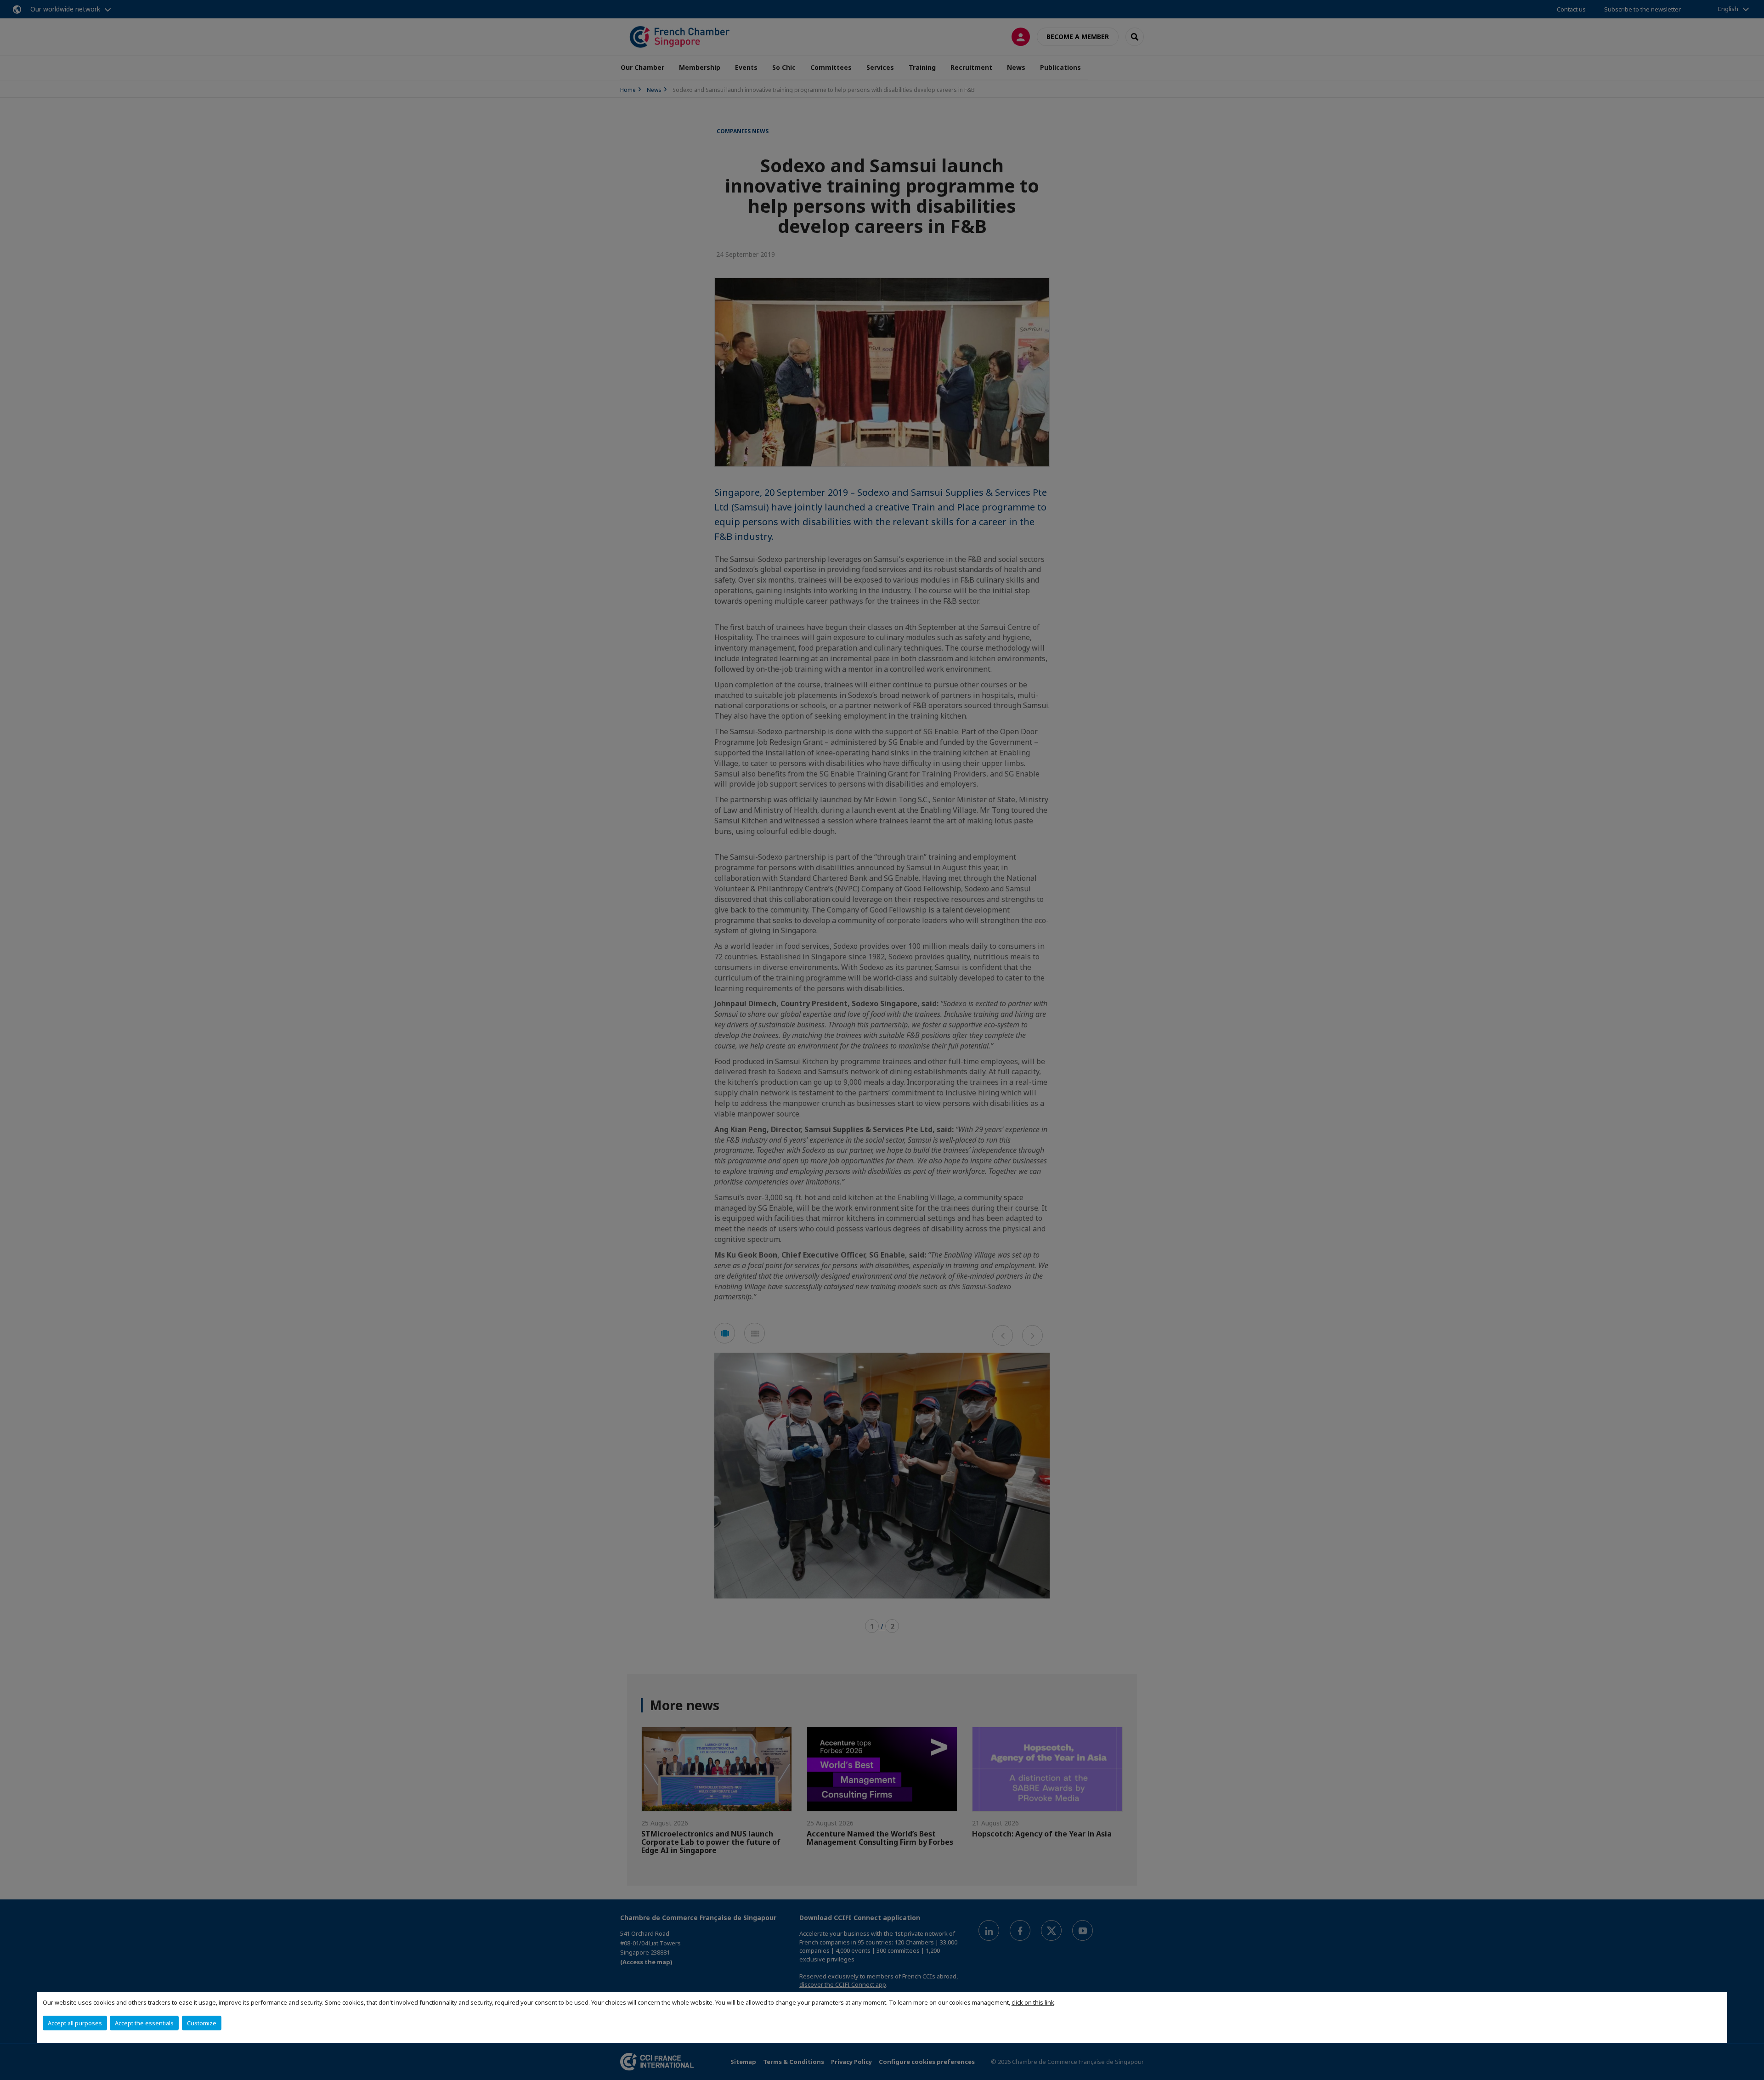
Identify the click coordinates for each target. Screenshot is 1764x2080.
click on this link (1033, 2002)
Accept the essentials (144, 2023)
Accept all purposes (75, 2023)
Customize (202, 2023)
